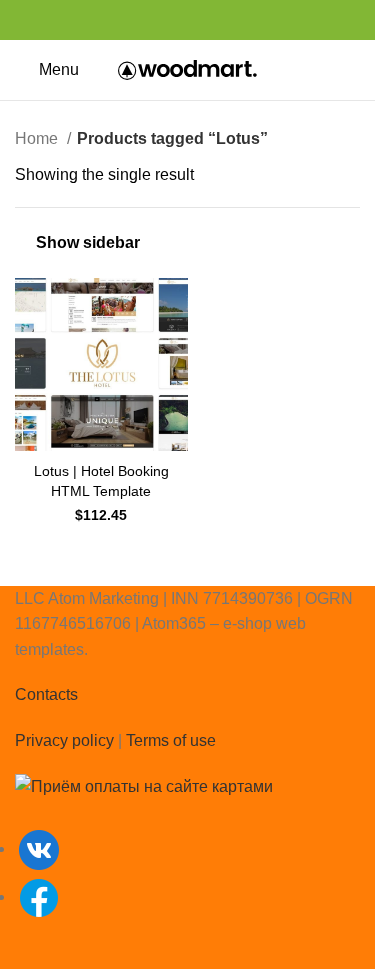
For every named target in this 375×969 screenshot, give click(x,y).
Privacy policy (64, 740)
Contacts (46, 694)
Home (38, 138)
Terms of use (171, 740)
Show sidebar (88, 242)
